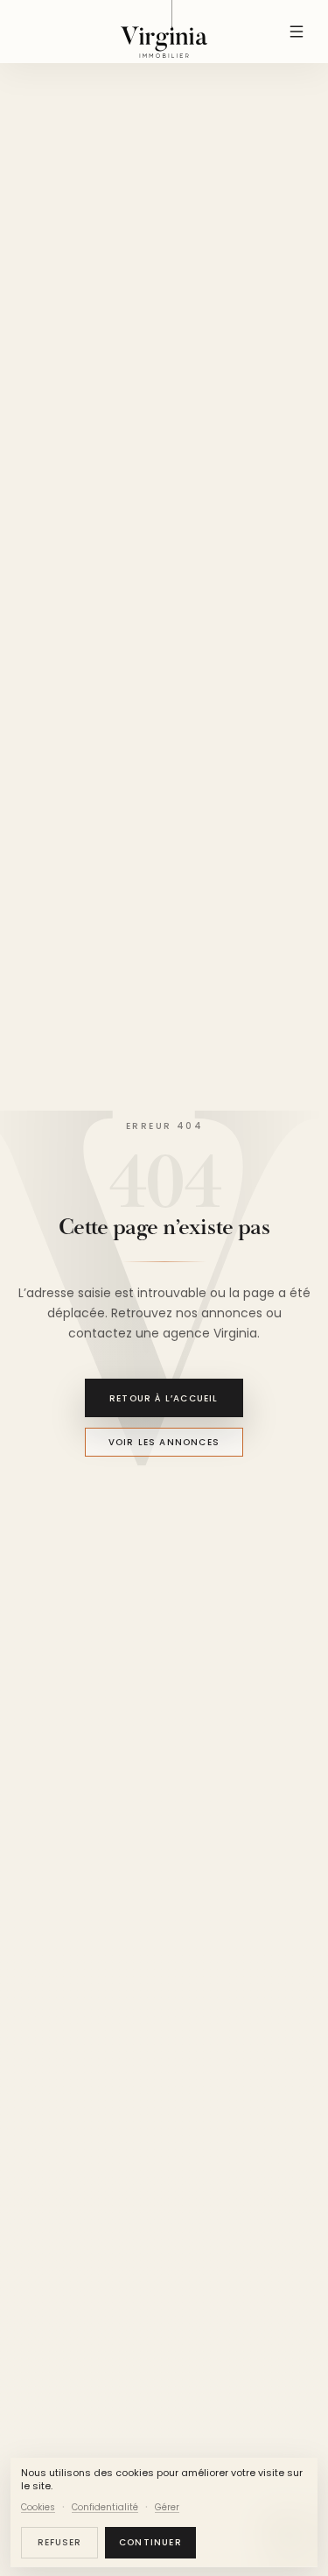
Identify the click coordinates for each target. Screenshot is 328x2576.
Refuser (59, 2542)
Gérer (167, 2507)
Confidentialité (105, 2507)
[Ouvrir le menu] (297, 32)
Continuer (150, 2542)
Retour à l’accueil (164, 1397)
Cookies (38, 2507)
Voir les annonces (164, 1442)
